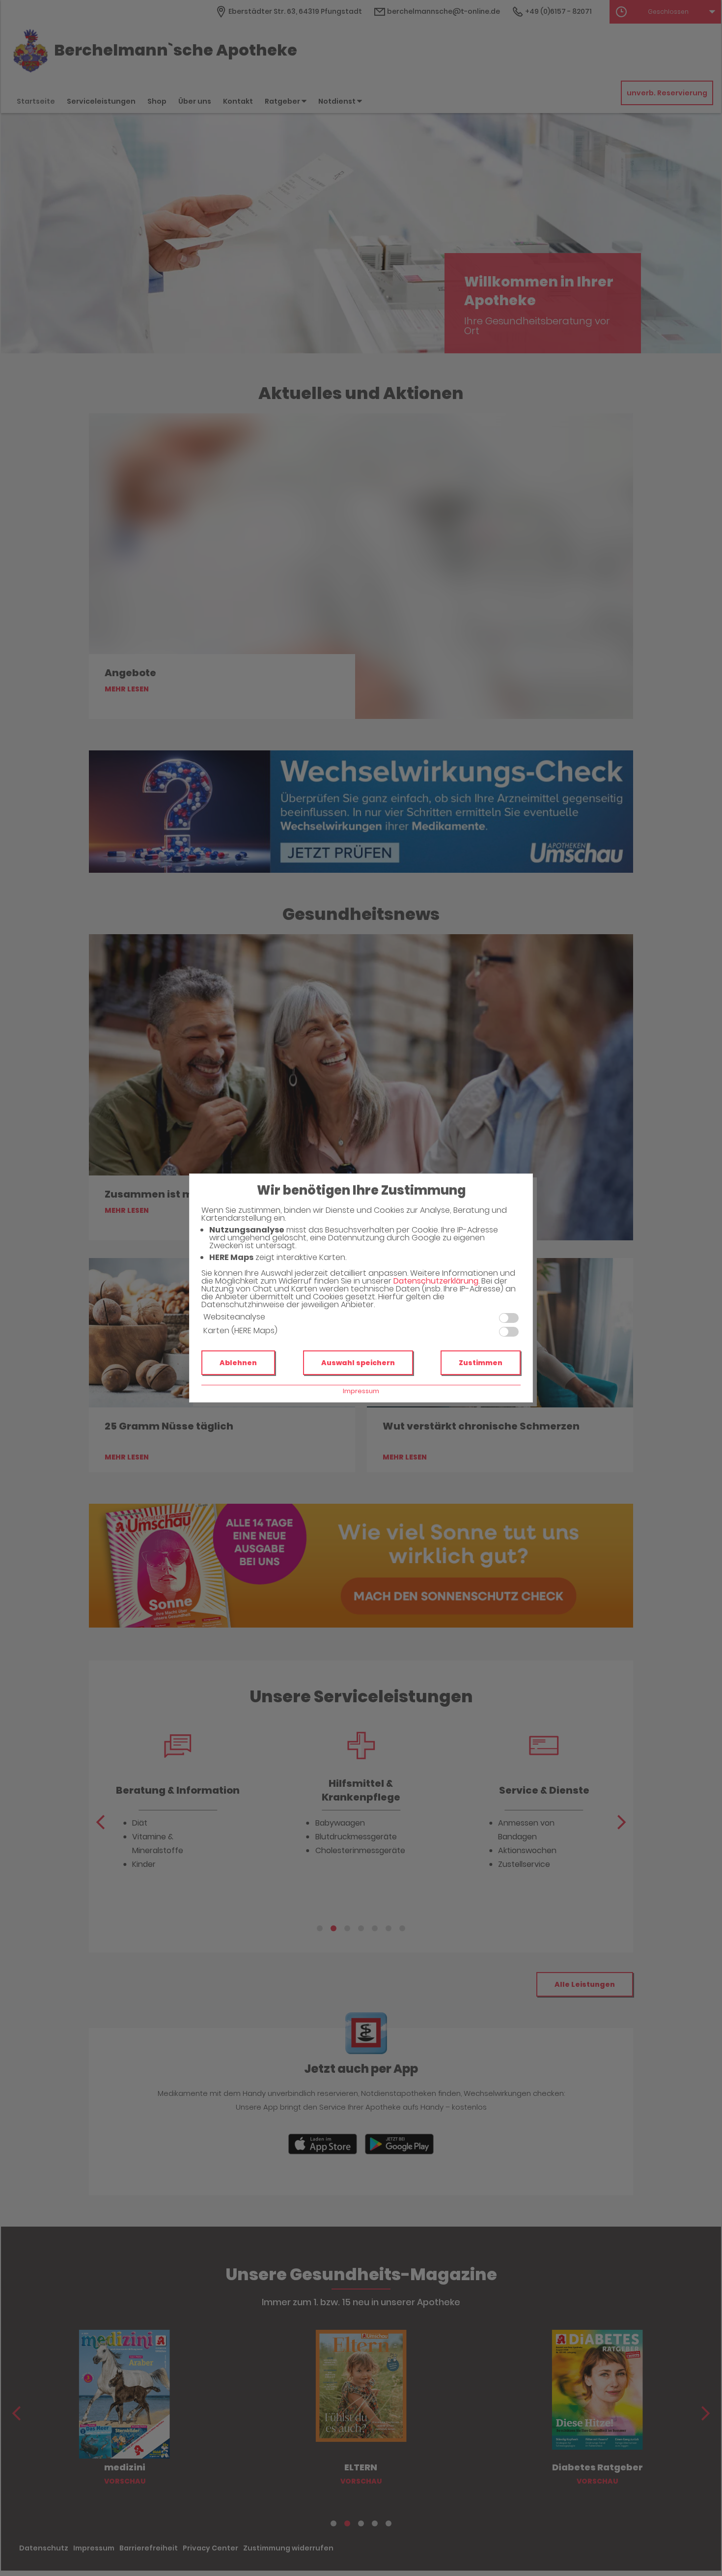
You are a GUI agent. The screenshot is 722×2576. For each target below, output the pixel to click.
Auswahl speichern (358, 1363)
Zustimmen (481, 1363)
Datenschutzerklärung (436, 1281)
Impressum (361, 1391)
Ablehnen (238, 1363)
